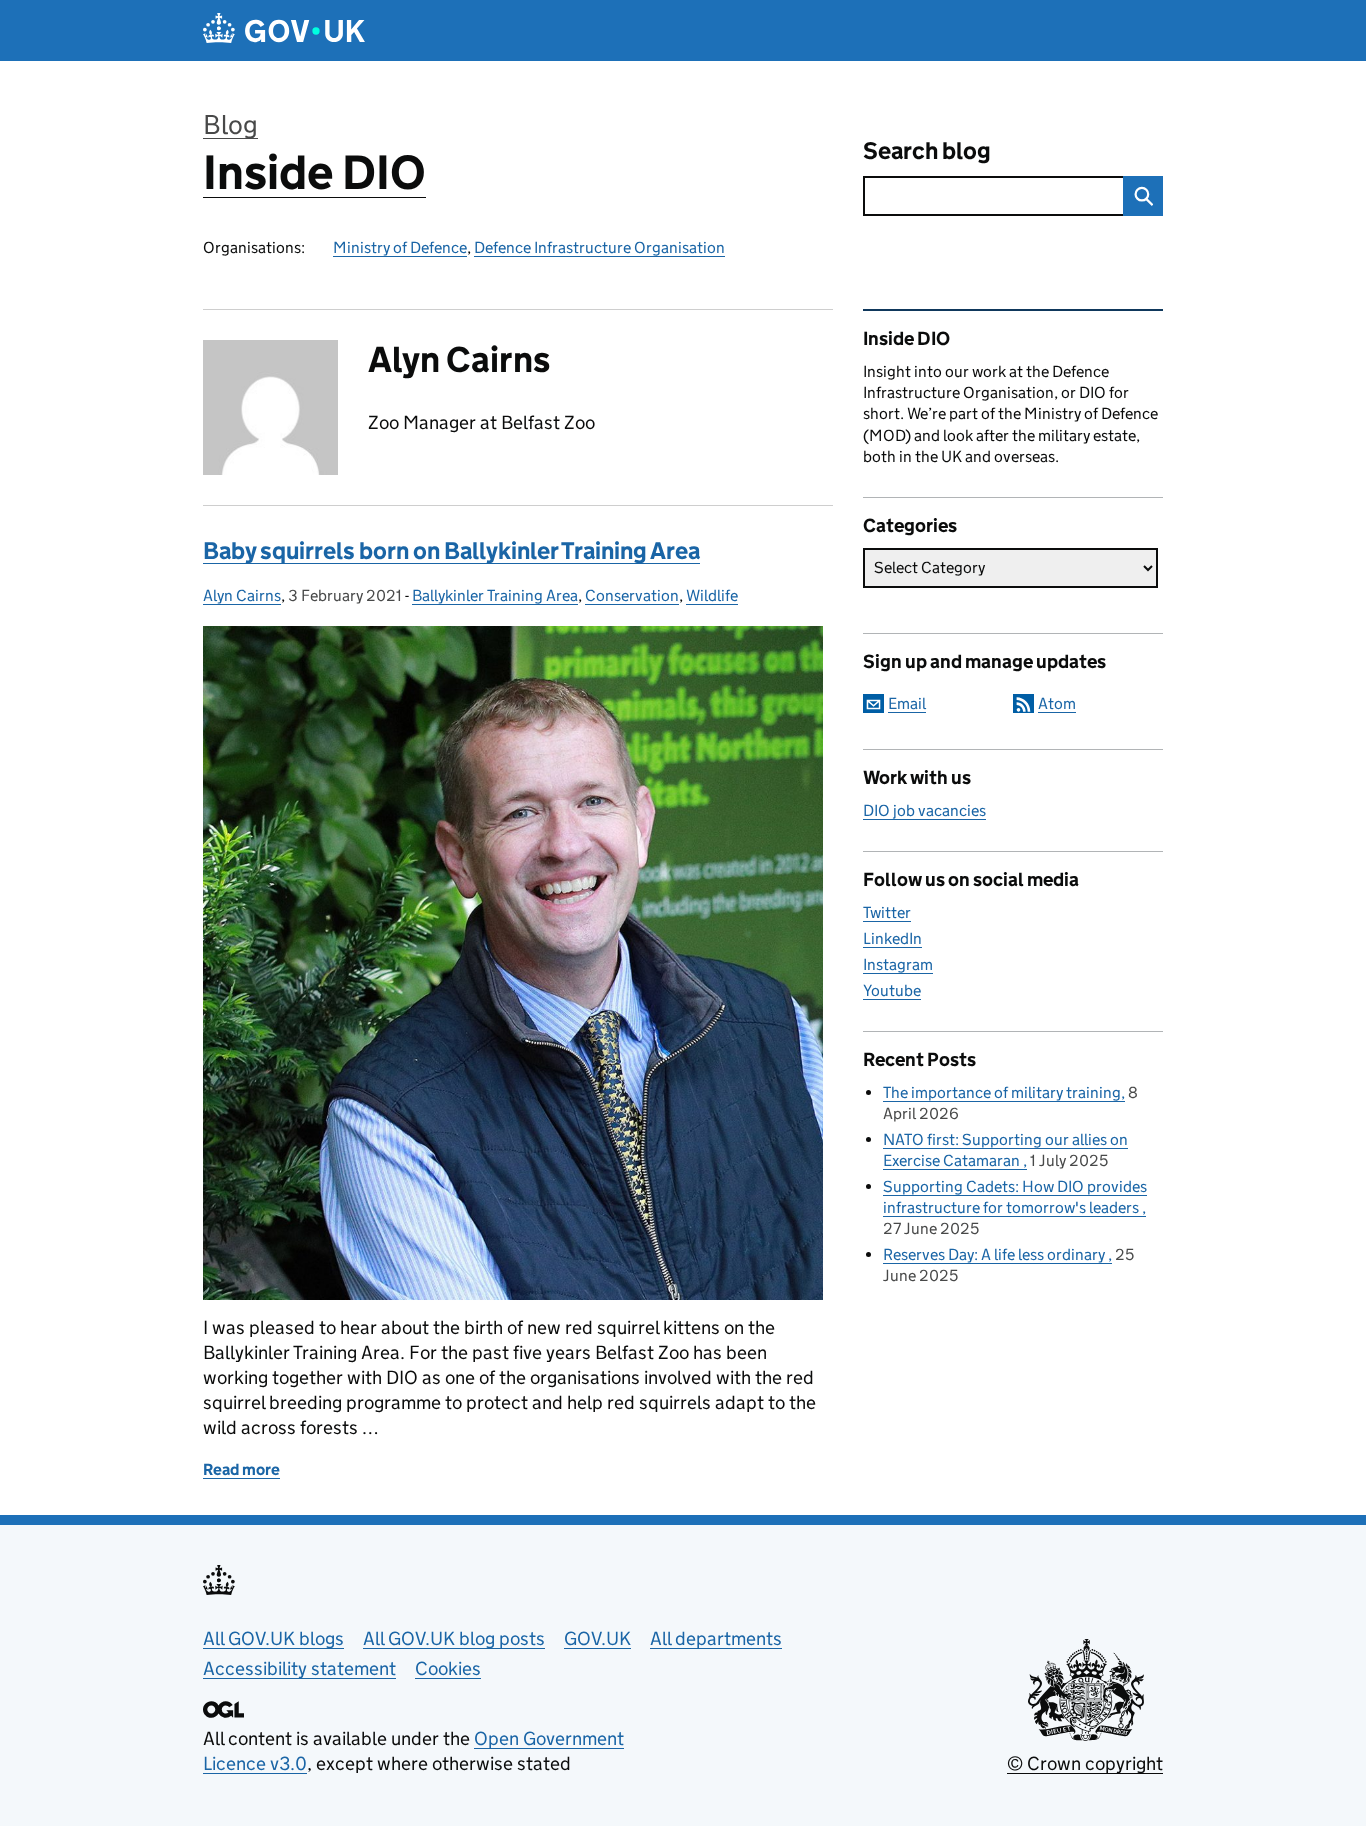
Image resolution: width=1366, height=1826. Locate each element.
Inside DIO (314, 172)
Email (907, 703)
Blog (230, 124)
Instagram (898, 964)
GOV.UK (597, 1638)
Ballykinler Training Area (495, 595)
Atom (1057, 703)
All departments (716, 1638)
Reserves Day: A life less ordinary (995, 1254)
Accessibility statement (299, 1668)
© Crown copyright (1085, 1763)
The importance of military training (1002, 1092)
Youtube (892, 990)
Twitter (887, 912)
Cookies (448, 1668)
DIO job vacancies (924, 810)
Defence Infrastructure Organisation (599, 247)
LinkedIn (892, 938)
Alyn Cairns (242, 595)
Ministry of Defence (400, 247)
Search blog (927, 150)
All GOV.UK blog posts (454, 1638)
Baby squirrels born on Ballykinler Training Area (451, 550)
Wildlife (712, 595)
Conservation (632, 595)
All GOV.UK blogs (273, 1638)
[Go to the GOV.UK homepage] (284, 30)
